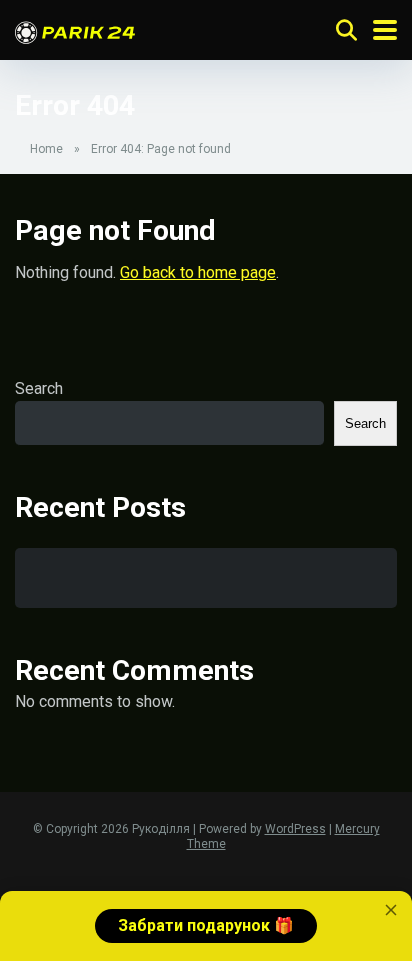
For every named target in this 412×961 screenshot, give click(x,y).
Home (46, 149)
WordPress (295, 829)
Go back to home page (198, 272)
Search (39, 388)
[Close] (391, 910)
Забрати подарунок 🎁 (206, 925)
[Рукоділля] (75, 29)
